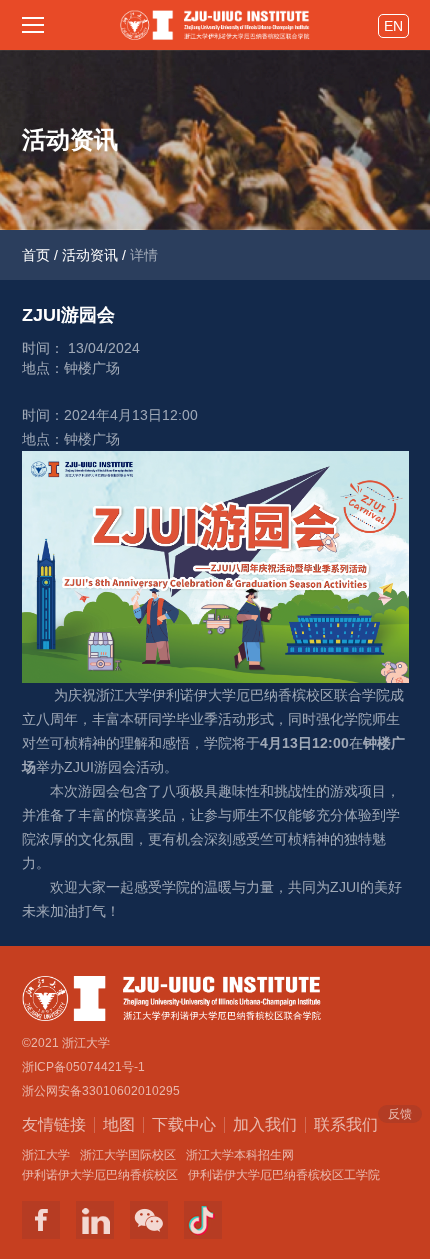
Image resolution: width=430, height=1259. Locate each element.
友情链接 (54, 1124)
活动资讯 (90, 255)
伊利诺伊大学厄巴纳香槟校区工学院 (284, 1175)
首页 (36, 255)
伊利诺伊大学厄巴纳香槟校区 (100, 1175)
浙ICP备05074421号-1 (83, 1067)
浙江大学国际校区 (128, 1155)
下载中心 (184, 1124)
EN (393, 26)
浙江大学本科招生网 (240, 1155)
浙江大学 (46, 1155)
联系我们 (346, 1123)
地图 (119, 1124)
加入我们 (265, 1124)
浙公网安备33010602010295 (101, 1091)
